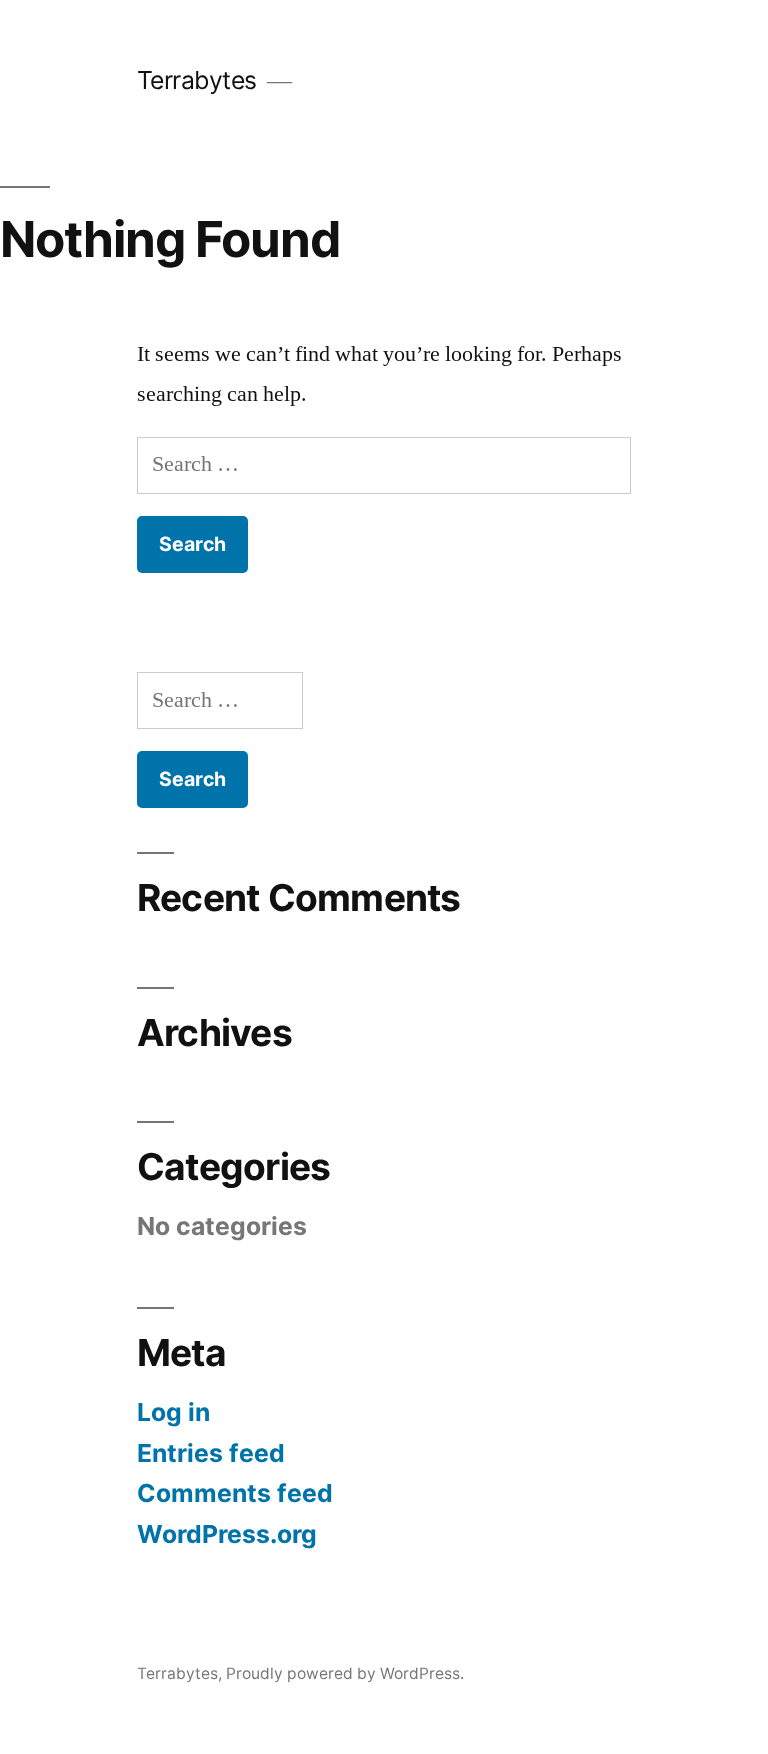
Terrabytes (197, 80)
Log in (173, 1412)
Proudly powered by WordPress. (345, 1673)
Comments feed (235, 1493)
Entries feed (211, 1453)
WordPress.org (227, 1534)
